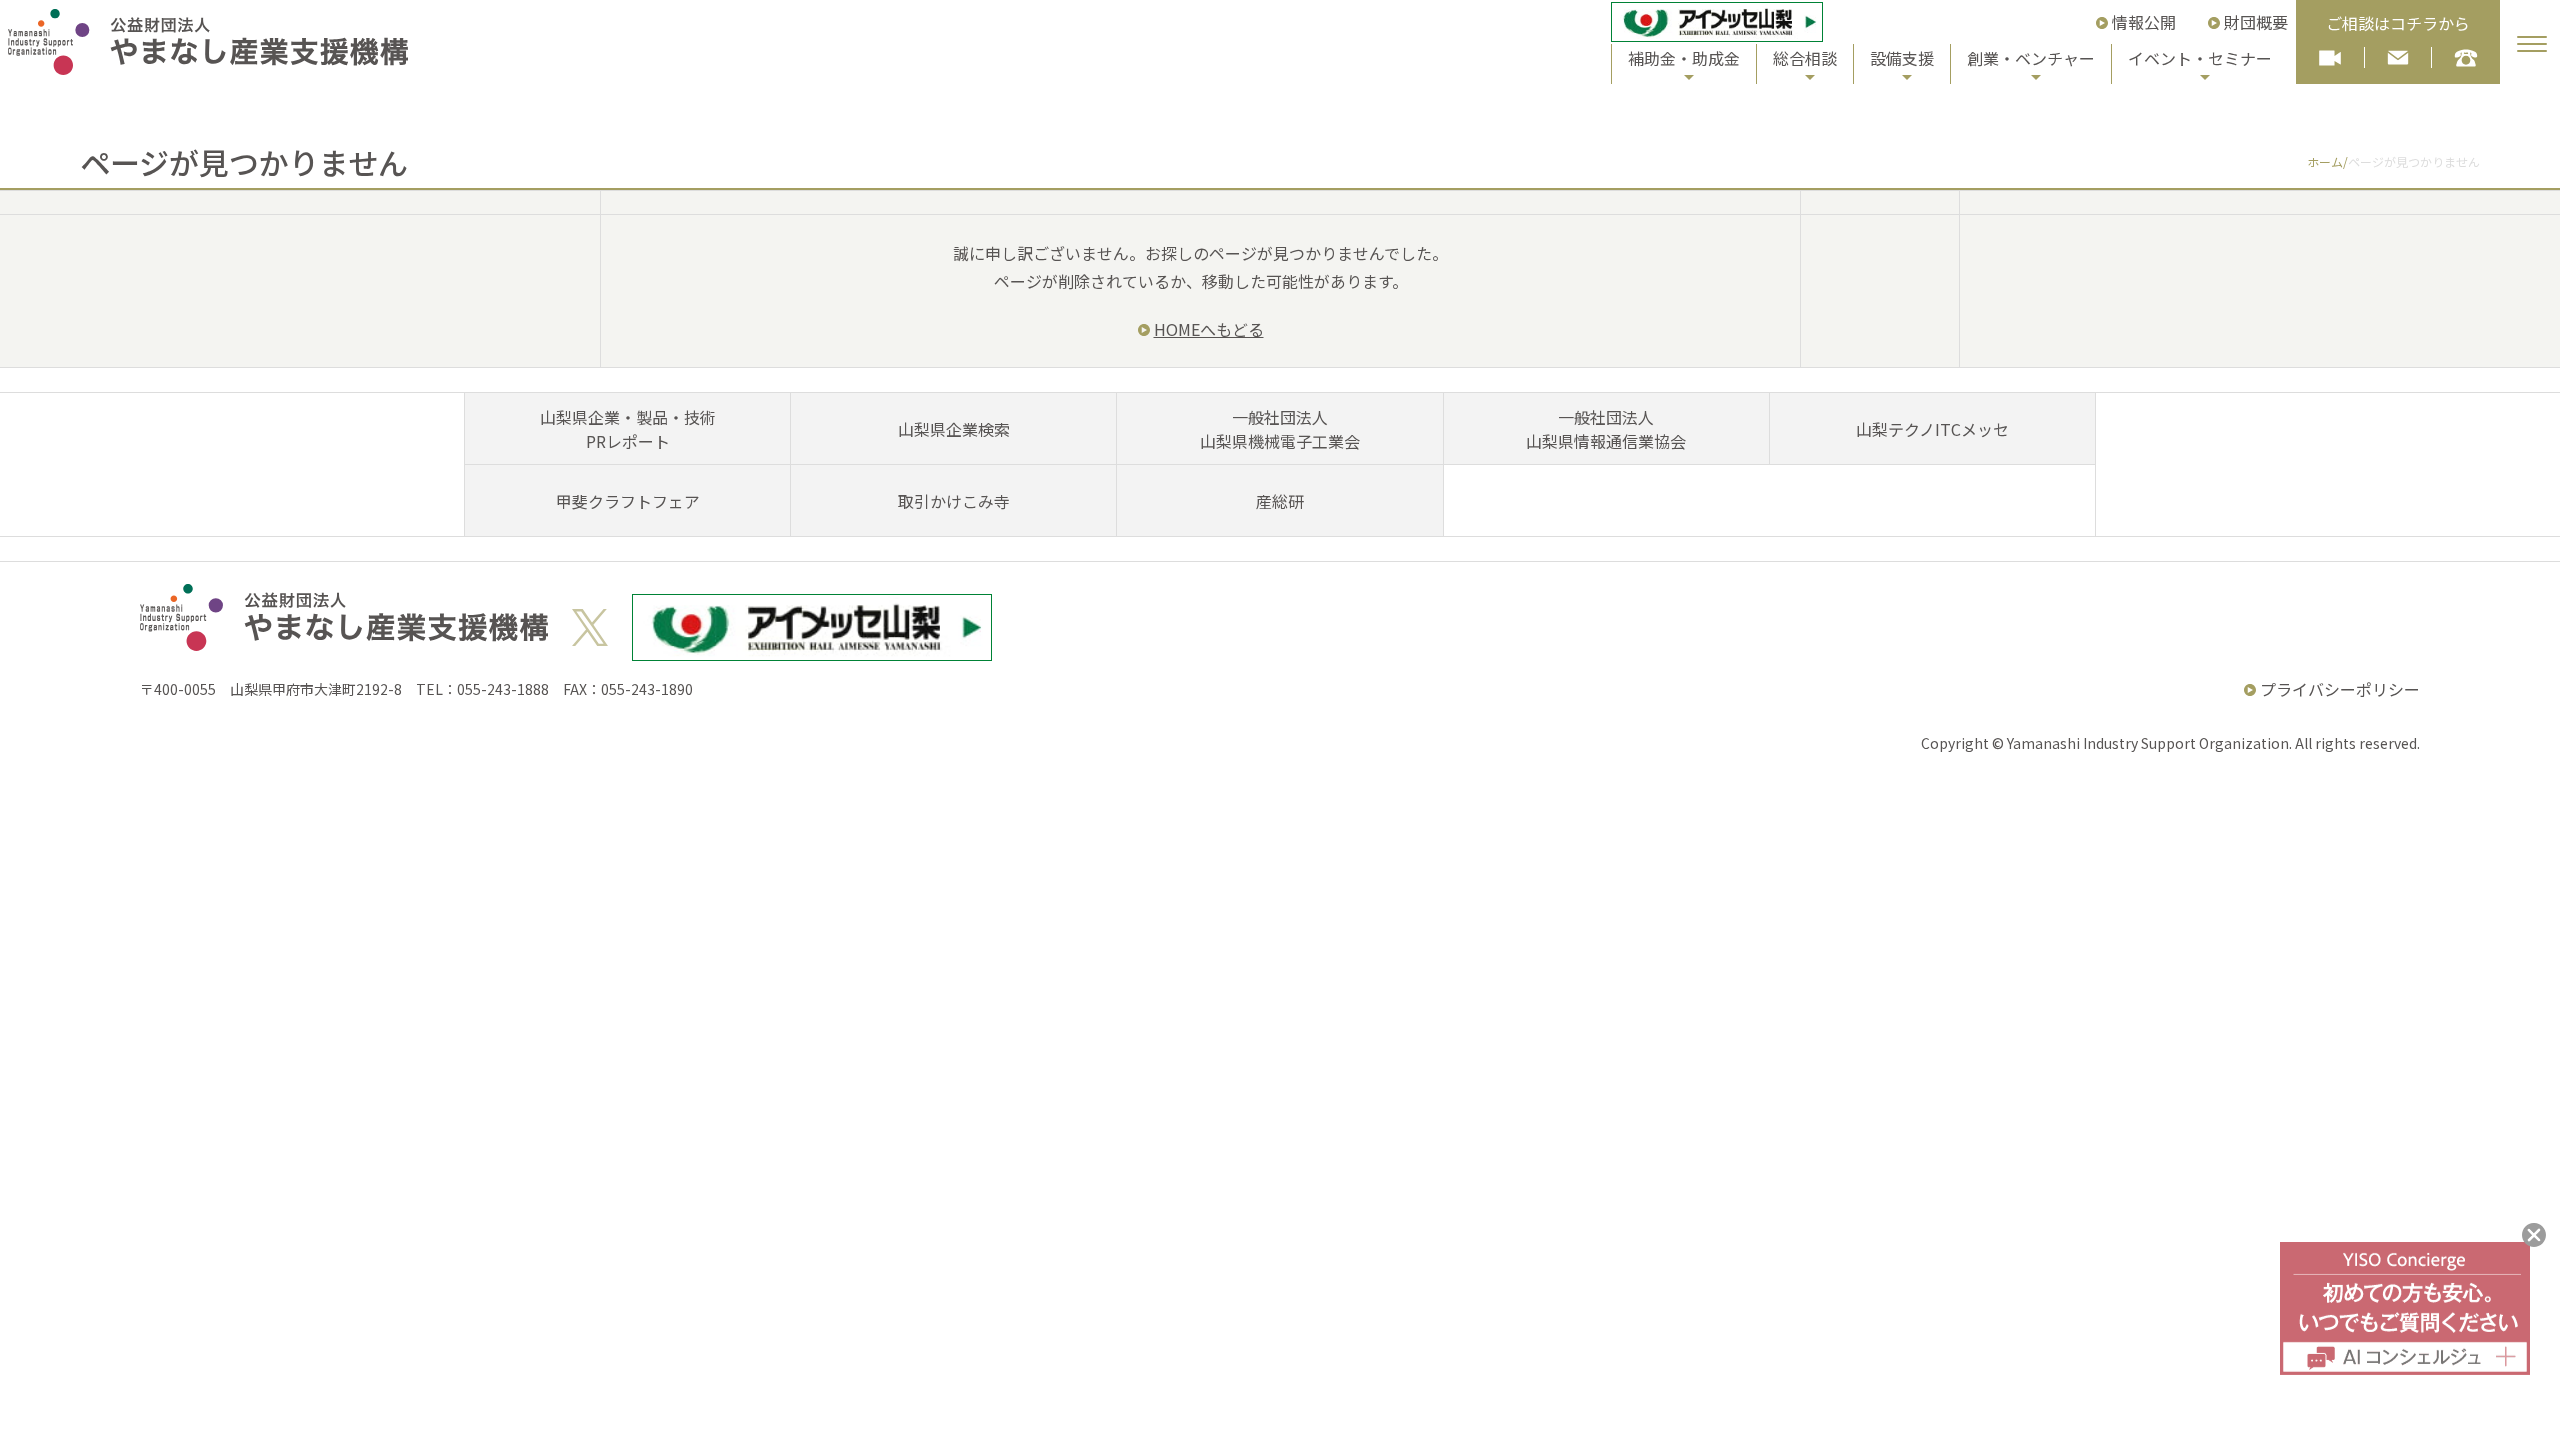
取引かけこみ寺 (954, 501)
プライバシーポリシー (2340, 689)
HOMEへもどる (1209, 329)
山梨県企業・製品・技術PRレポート (628, 429)
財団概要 (2256, 22)
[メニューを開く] (2532, 44)
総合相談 (1805, 58)
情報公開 (2144, 22)
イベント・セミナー (2200, 58)
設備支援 (1902, 58)
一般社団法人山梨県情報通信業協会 (1606, 429)
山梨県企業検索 (954, 429)
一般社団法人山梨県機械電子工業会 (1280, 429)
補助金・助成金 (1684, 58)
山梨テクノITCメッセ (1932, 429)
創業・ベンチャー (2031, 58)
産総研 (1280, 501)
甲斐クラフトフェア (628, 501)
